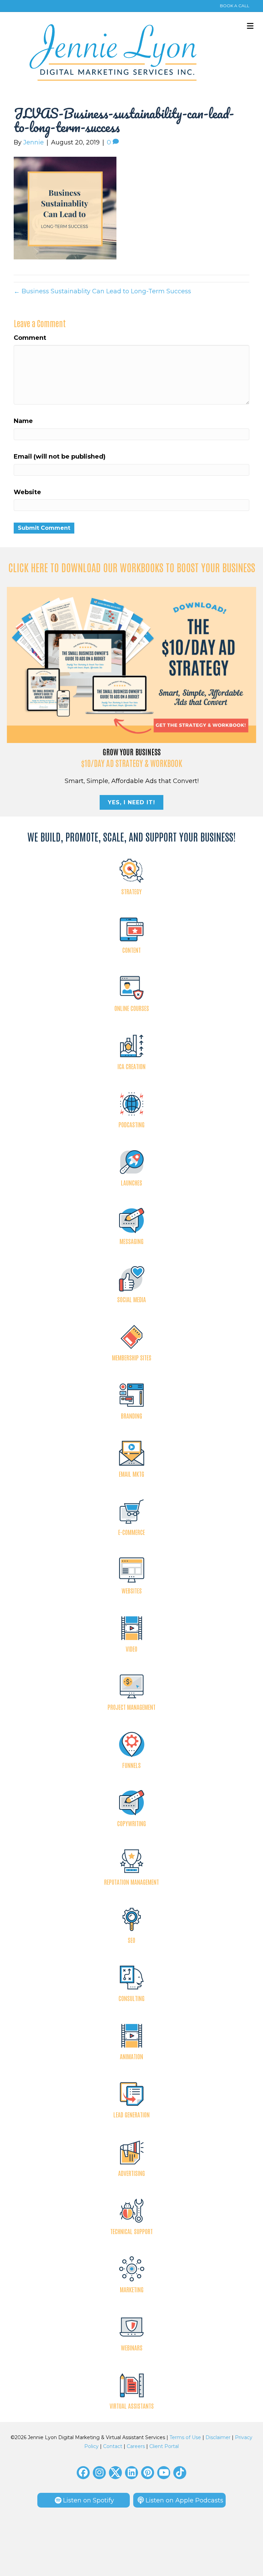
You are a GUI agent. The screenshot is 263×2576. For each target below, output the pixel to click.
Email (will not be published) (60, 457)
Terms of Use (185, 2437)
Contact (113, 2446)
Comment (30, 338)
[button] (83, 2473)
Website (27, 492)
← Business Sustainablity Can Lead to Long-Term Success (102, 291)
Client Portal (164, 2446)
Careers (136, 2446)
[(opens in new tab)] (131, 665)
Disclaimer (218, 2437)
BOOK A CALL (235, 6)
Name (23, 421)
